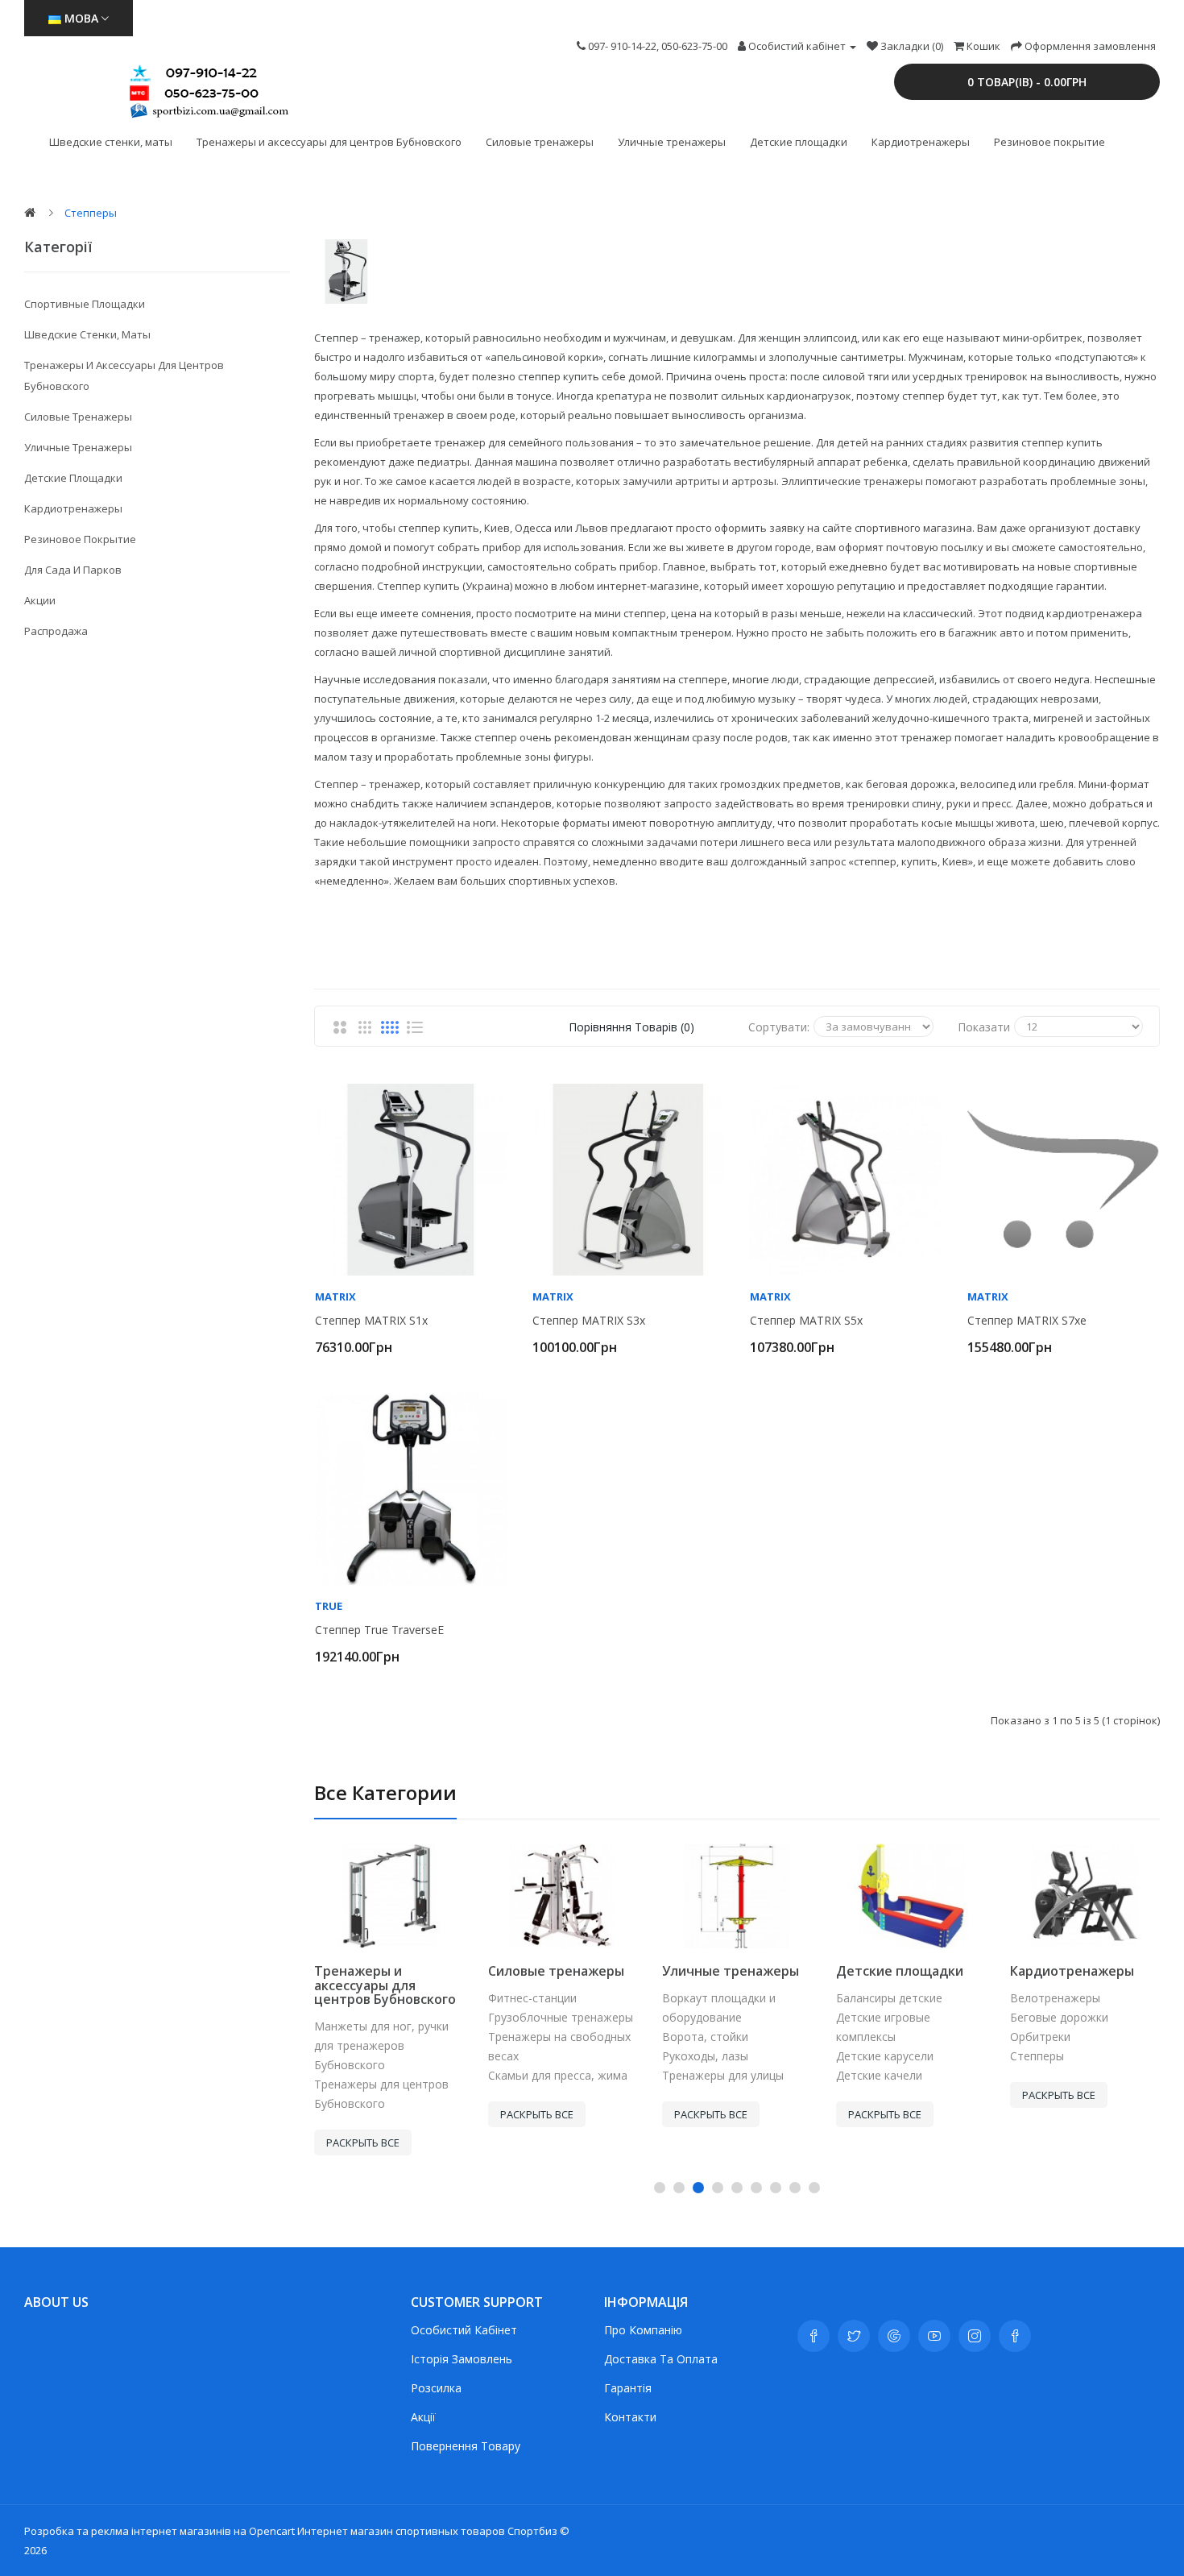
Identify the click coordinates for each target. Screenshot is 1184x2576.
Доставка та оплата (661, 2359)
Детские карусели (885, 2056)
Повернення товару (466, 2446)
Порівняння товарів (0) (631, 1027)
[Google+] (894, 2336)
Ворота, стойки (705, 2037)
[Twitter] (854, 2336)
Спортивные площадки (85, 304)
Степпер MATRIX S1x (371, 1321)
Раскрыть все (363, 2143)
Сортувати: (779, 1027)
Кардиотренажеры (921, 142)
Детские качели (879, 2075)
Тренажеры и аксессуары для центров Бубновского (329, 142)
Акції (423, 2417)
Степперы (91, 213)
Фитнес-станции (532, 1998)
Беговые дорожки (1059, 2017)
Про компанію (643, 2330)
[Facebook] (813, 2336)
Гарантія (628, 2388)
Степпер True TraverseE (379, 1630)
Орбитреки (1040, 2037)
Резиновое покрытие (1049, 142)
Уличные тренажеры (672, 142)
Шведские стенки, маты (111, 142)
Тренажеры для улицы (723, 2075)
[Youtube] (934, 2336)
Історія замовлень (462, 2359)
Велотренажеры (1055, 1998)
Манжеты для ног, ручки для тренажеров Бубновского (381, 2045)
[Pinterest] (1015, 2336)
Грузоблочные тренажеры (561, 2017)
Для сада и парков (73, 570)
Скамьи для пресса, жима (558, 2075)
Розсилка (436, 2388)
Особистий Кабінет (464, 2330)
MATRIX (335, 1296)
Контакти (630, 2417)
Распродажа (56, 631)
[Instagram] (975, 2336)
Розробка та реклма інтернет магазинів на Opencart (159, 2531)
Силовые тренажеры (540, 142)
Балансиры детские (889, 1998)
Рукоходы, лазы (705, 2056)
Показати (984, 1027)
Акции (40, 600)
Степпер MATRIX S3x (589, 1321)
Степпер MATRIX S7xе (1027, 1321)
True (329, 1606)
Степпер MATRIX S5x (806, 1321)
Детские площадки (799, 142)
